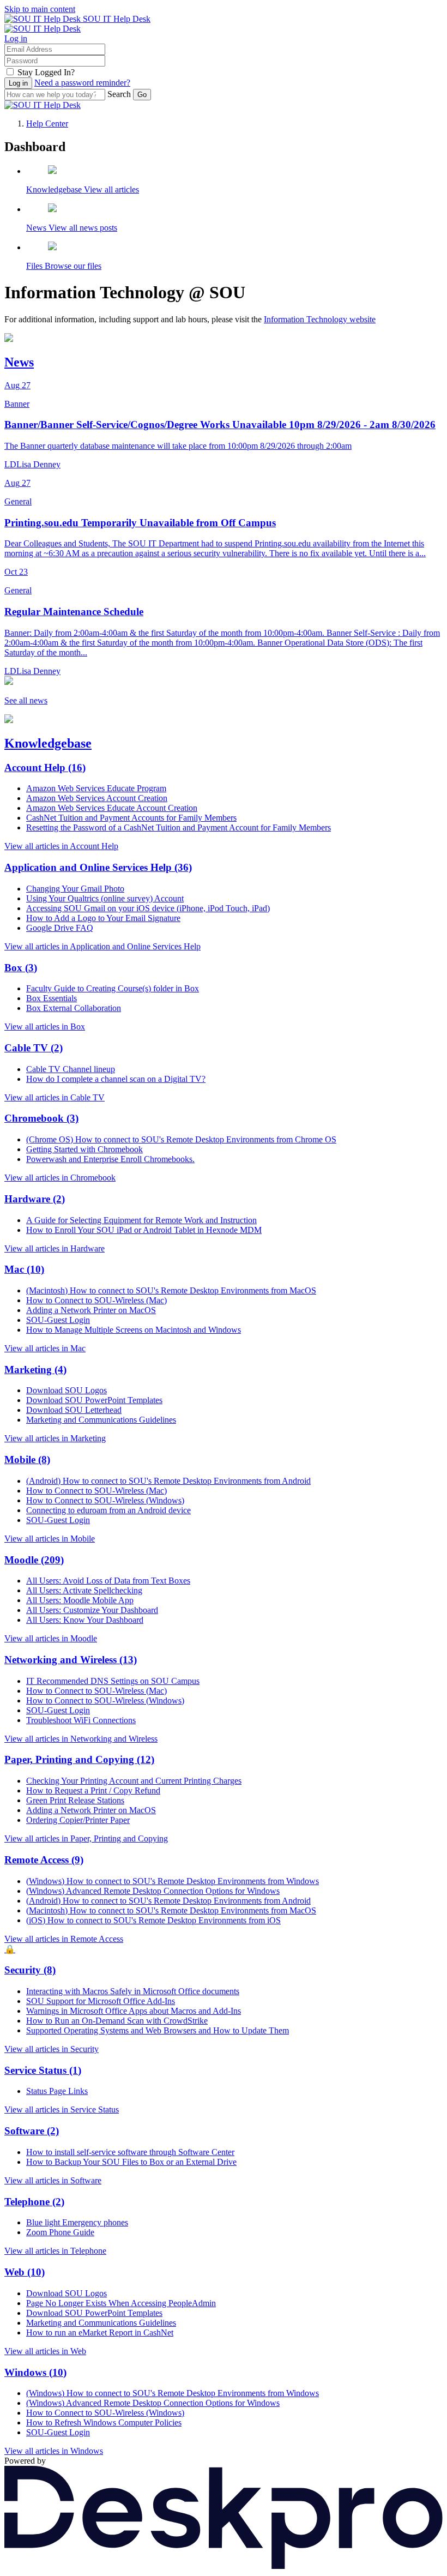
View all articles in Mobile (50, 1539)
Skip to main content (40, 9)
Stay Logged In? (46, 72)
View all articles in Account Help (61, 846)
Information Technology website (320, 319)
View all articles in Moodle (51, 1638)
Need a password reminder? (82, 83)
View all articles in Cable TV (55, 1097)
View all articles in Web (45, 2351)
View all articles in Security (52, 2049)
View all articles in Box (45, 1027)
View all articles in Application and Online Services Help (102, 946)
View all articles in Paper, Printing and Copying (86, 1838)
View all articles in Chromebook (60, 1178)
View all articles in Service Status (62, 2109)
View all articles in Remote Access (64, 1939)
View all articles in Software (53, 2180)
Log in (16, 38)
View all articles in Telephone (55, 2251)
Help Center (47, 124)
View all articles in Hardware (55, 1248)
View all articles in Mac (45, 1348)
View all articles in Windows (54, 2451)
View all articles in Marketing (55, 1438)
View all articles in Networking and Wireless (81, 1739)
